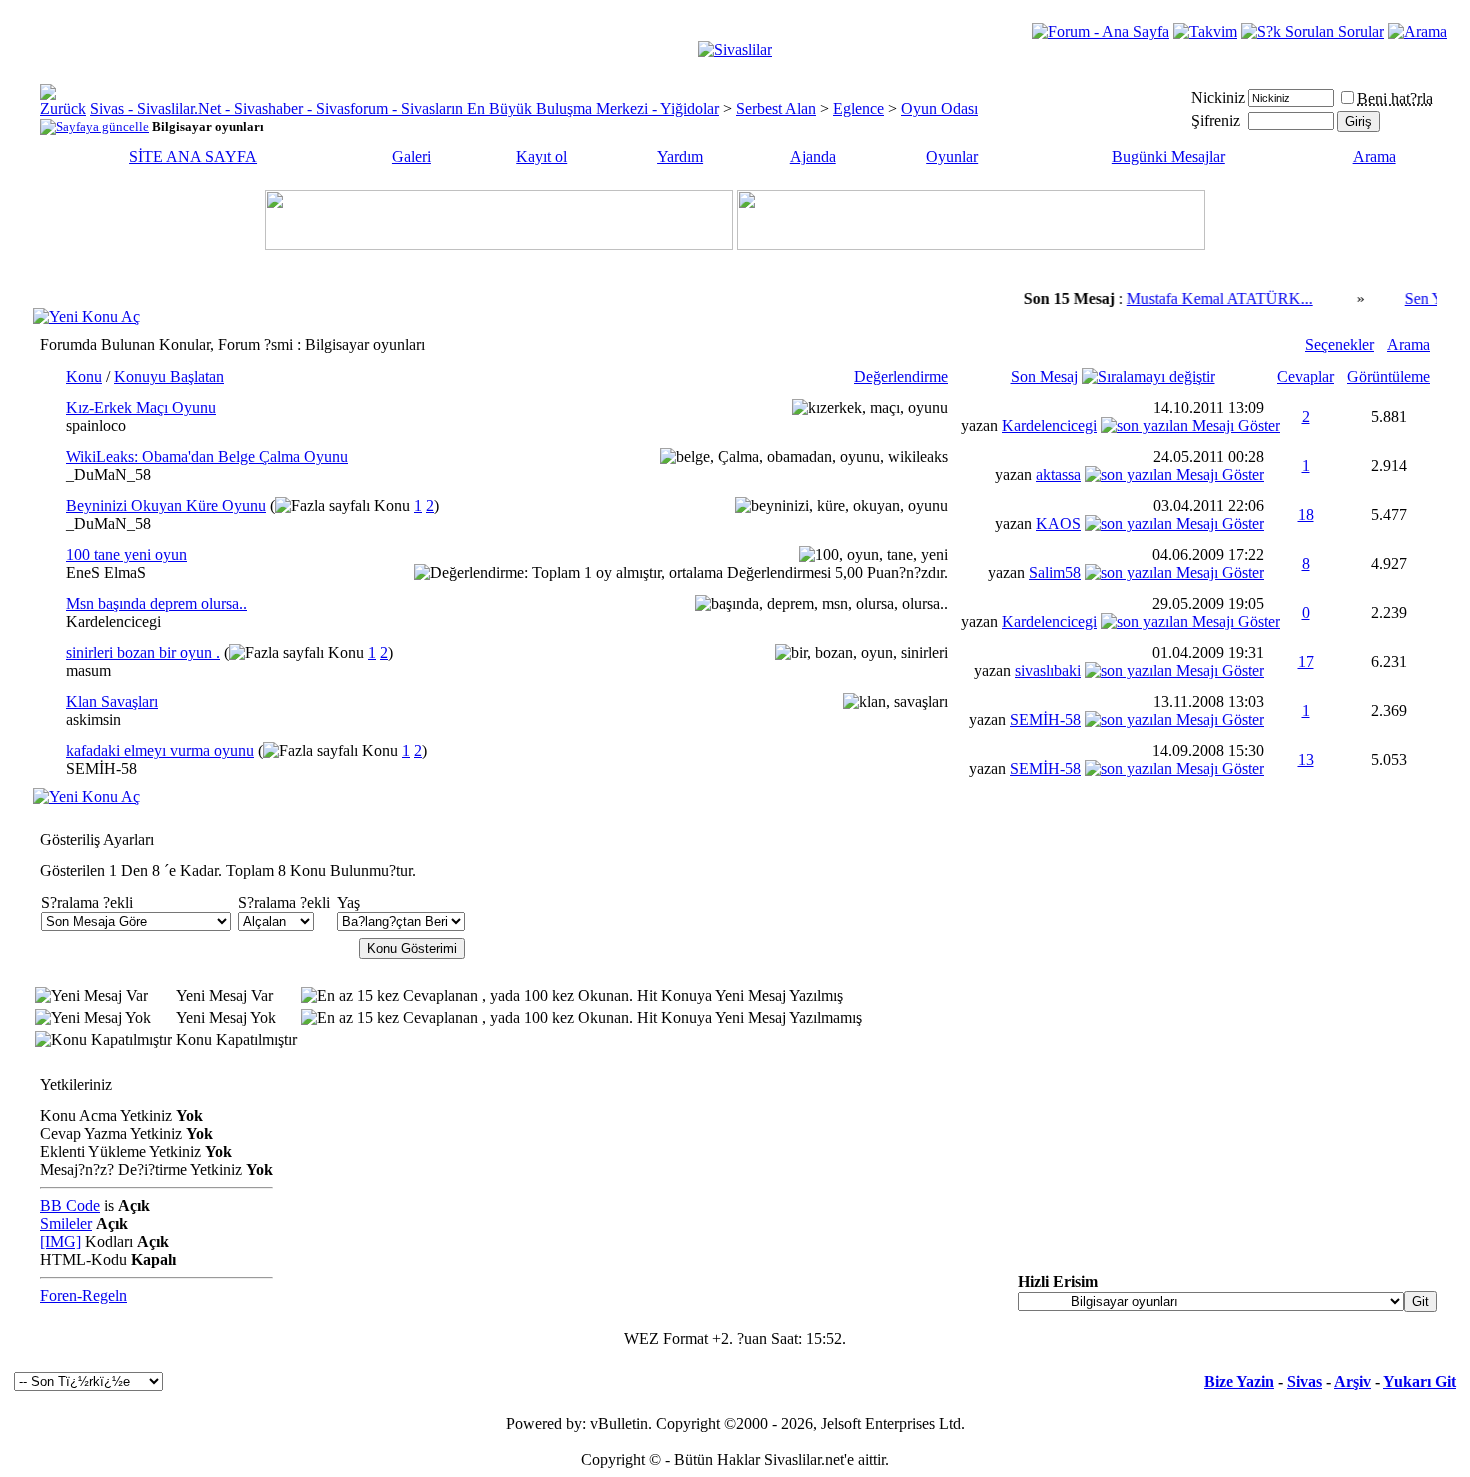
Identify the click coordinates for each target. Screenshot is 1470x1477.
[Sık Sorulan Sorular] (1312, 31)
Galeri (411, 156)
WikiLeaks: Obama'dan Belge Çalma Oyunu (207, 456)
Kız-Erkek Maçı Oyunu (141, 407)
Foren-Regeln (83, 1295)
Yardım (680, 156)
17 (1306, 661)
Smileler (66, 1223)
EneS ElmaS (106, 572)
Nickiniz (1218, 97)
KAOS (1058, 523)
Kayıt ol (541, 156)
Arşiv (1352, 1381)
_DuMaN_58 (108, 474)
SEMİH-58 (1045, 719)
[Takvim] (1205, 31)
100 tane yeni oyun (126, 554)
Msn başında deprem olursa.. (156, 603)
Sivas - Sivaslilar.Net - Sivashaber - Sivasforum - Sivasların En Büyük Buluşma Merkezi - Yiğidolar (404, 108)
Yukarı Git (1419, 1381)
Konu (84, 376)
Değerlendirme (901, 376)
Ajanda (813, 156)
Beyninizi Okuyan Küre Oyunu (166, 505)
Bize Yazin (1239, 1381)
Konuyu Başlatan (169, 376)
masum (88, 670)
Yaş (348, 902)
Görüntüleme (1388, 376)
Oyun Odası (939, 108)
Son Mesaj (1044, 376)
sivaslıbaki (1048, 670)
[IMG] (60, 1241)
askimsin (93, 719)
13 (1306, 759)
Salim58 (1055, 572)
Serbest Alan (776, 108)
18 (1306, 514)
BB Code (70, 1205)
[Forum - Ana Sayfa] (1100, 31)
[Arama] (1417, 31)
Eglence (858, 108)
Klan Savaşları (112, 701)
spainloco (96, 425)
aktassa (1058, 474)
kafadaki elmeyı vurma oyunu (160, 750)
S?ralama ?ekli (87, 902)
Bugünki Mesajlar (1168, 156)
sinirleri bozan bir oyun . (143, 652)
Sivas (1304, 1381)
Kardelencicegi (1049, 425)
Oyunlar (952, 156)
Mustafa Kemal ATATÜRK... (1205, 298)
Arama (1374, 156)
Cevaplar (1305, 376)
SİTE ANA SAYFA (193, 156)
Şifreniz (1215, 120)
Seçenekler (1339, 344)
